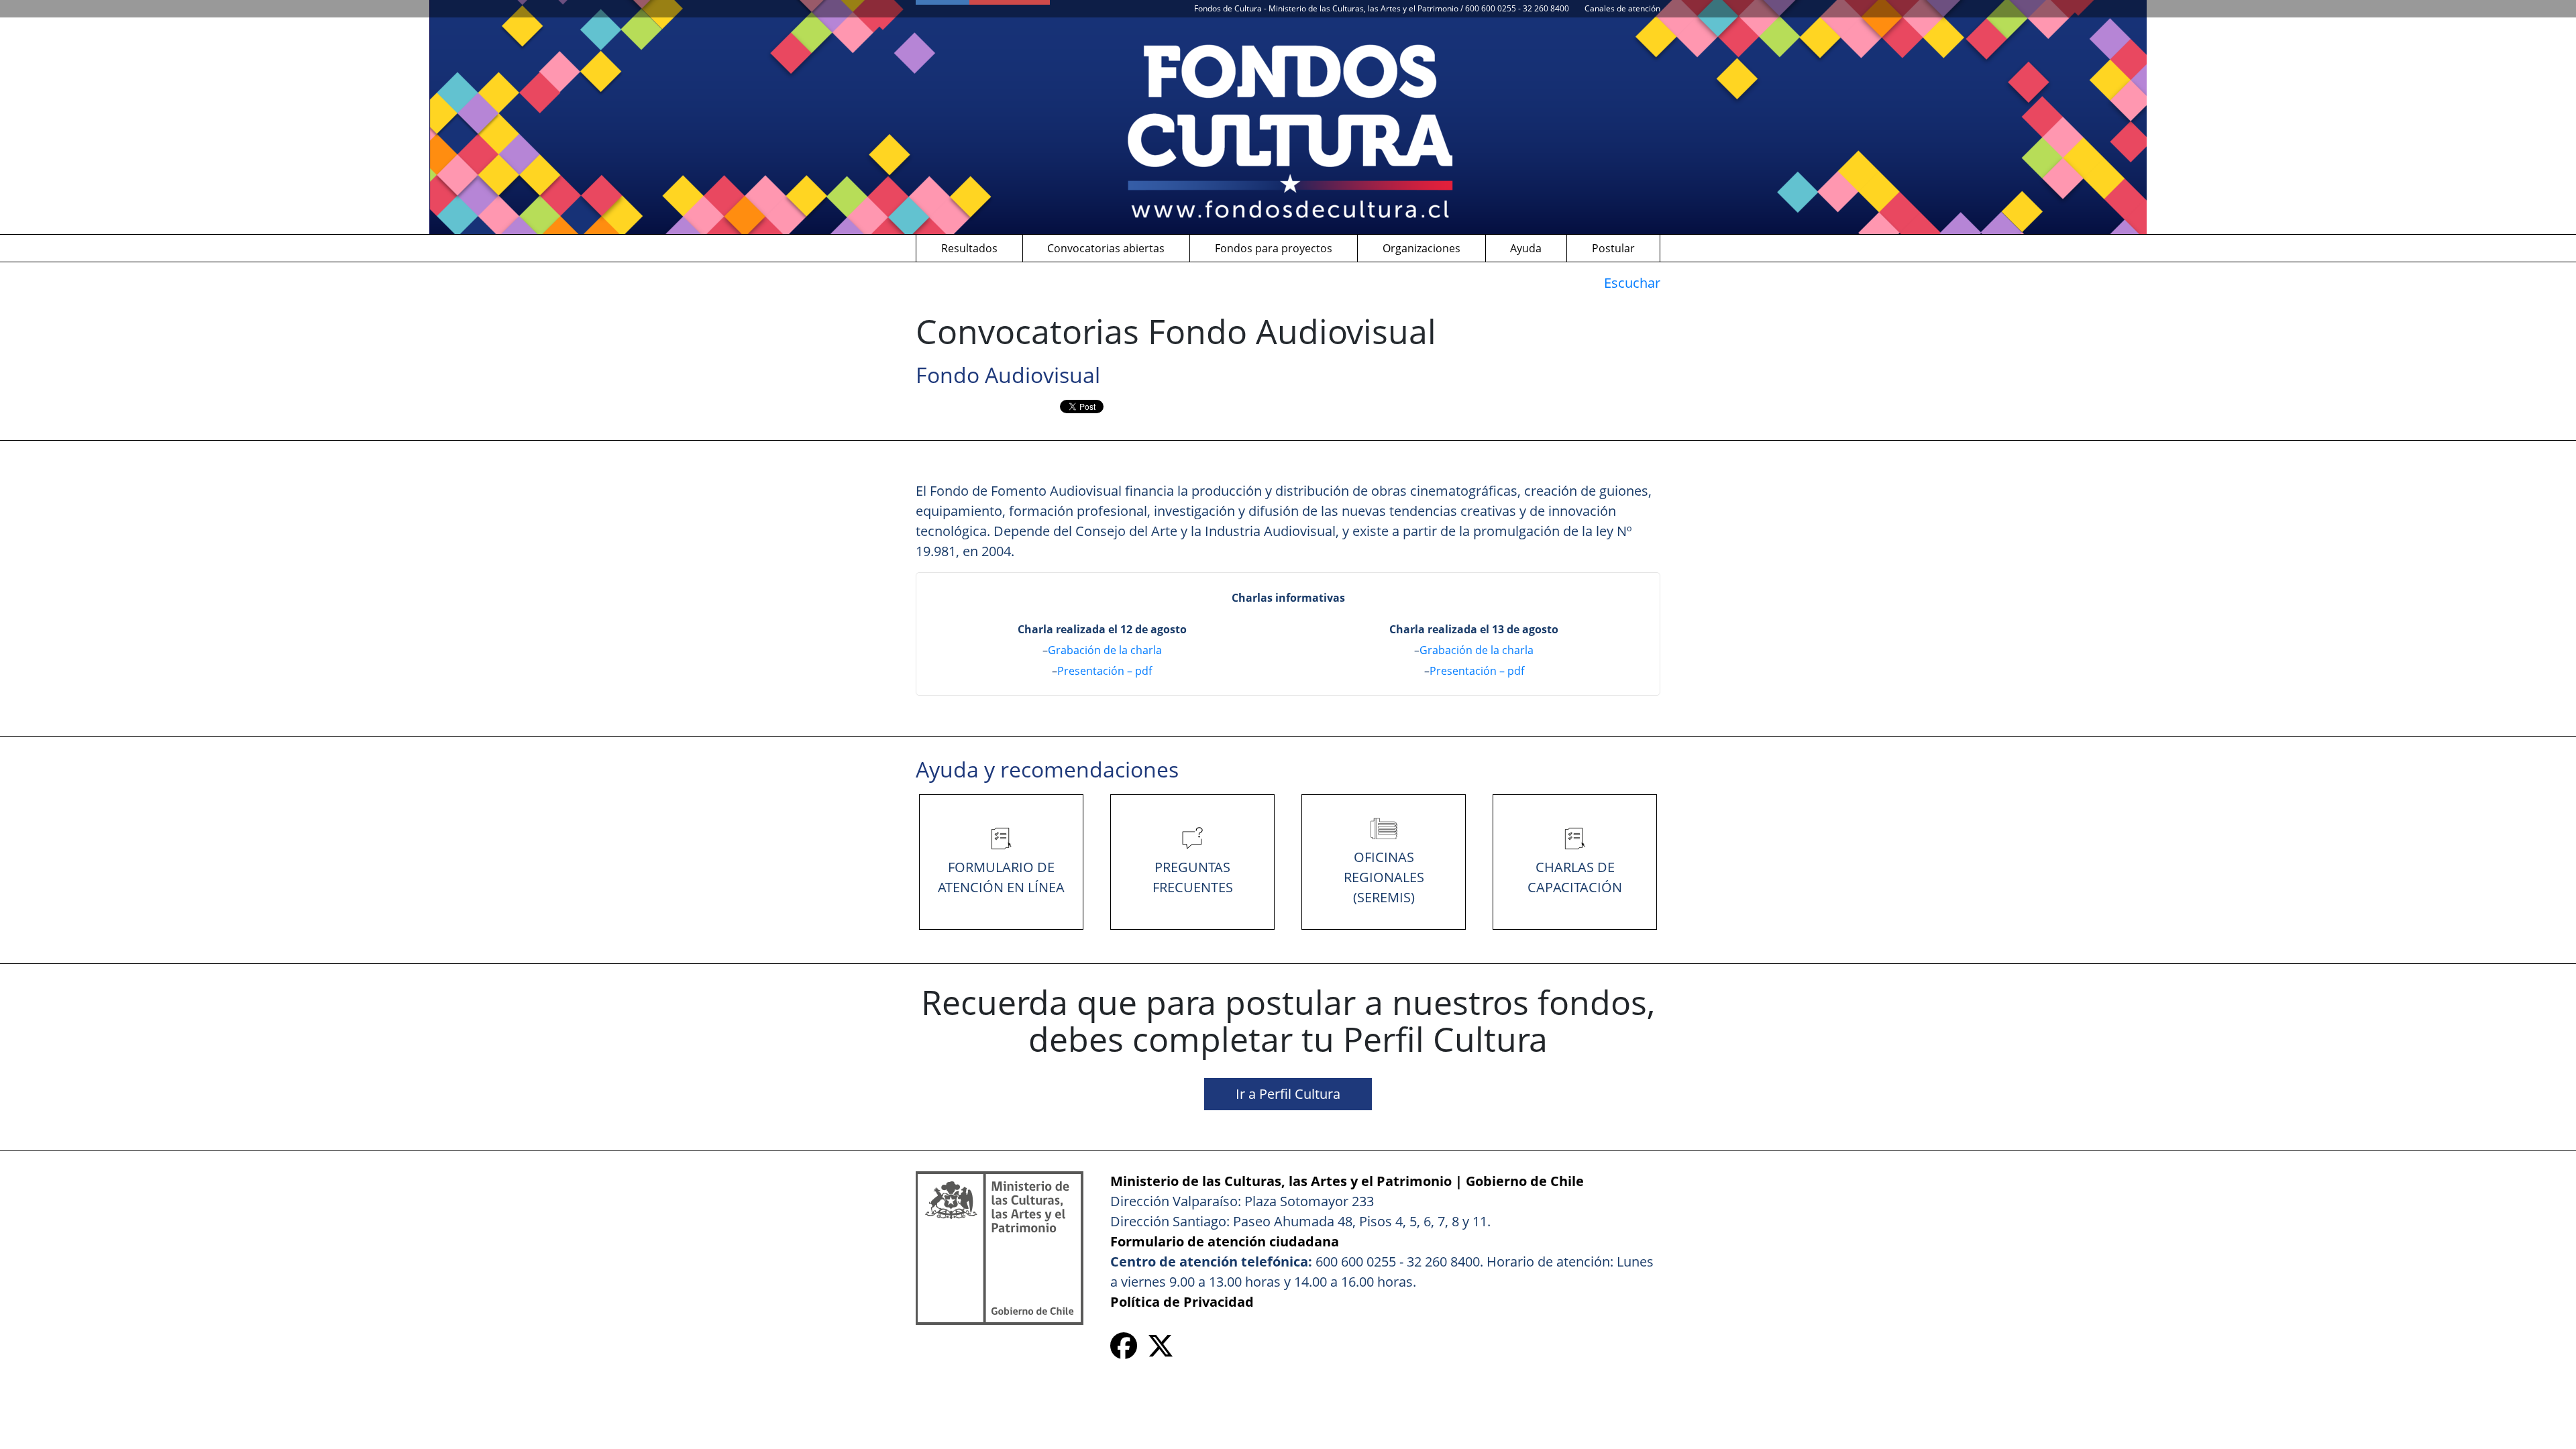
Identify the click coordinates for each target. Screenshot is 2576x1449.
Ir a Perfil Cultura (1288, 1094)
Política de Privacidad (1182, 1302)
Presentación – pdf (1105, 671)
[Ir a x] (1161, 1351)
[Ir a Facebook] (1124, 1351)
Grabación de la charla (1105, 650)
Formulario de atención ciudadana (1225, 1241)
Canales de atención (1622, 8)
